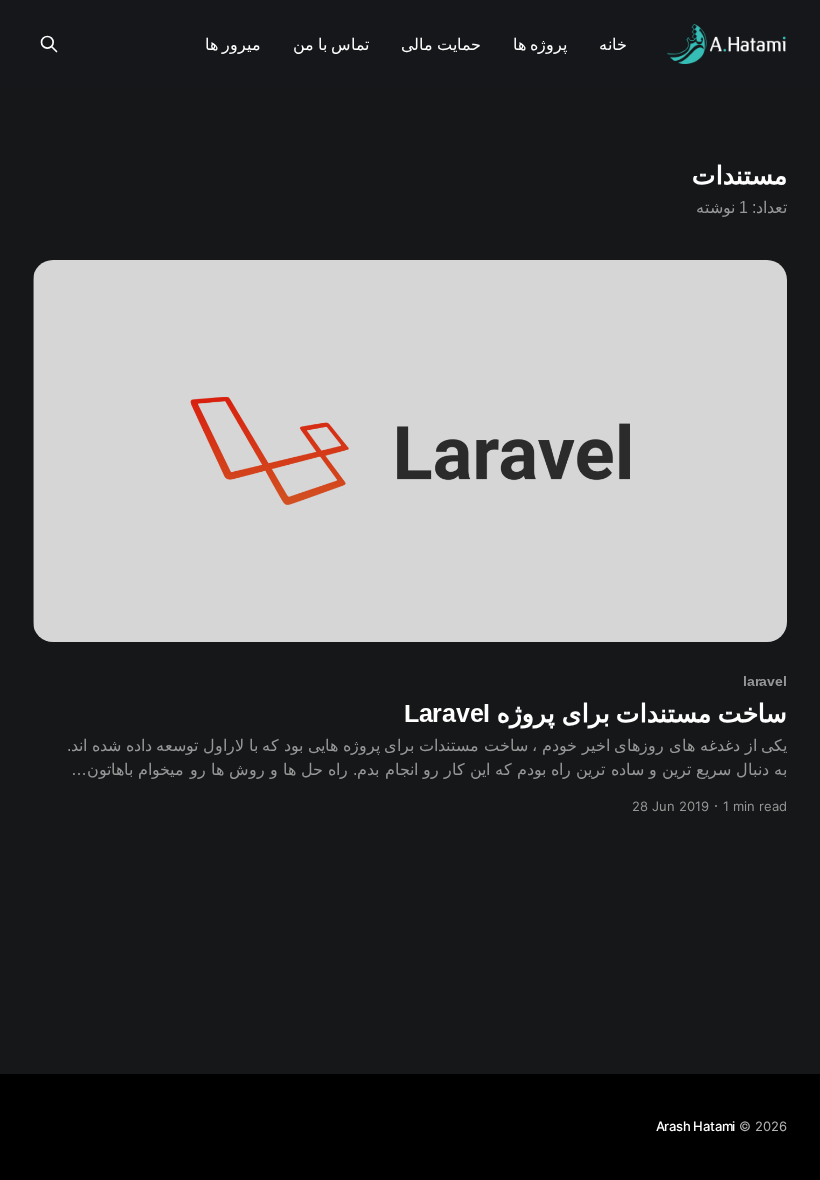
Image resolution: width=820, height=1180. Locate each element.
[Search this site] (49, 44)
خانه (613, 44)
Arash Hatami (696, 1126)
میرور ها (233, 44)
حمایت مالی (441, 44)
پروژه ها (540, 44)
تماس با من (331, 44)
